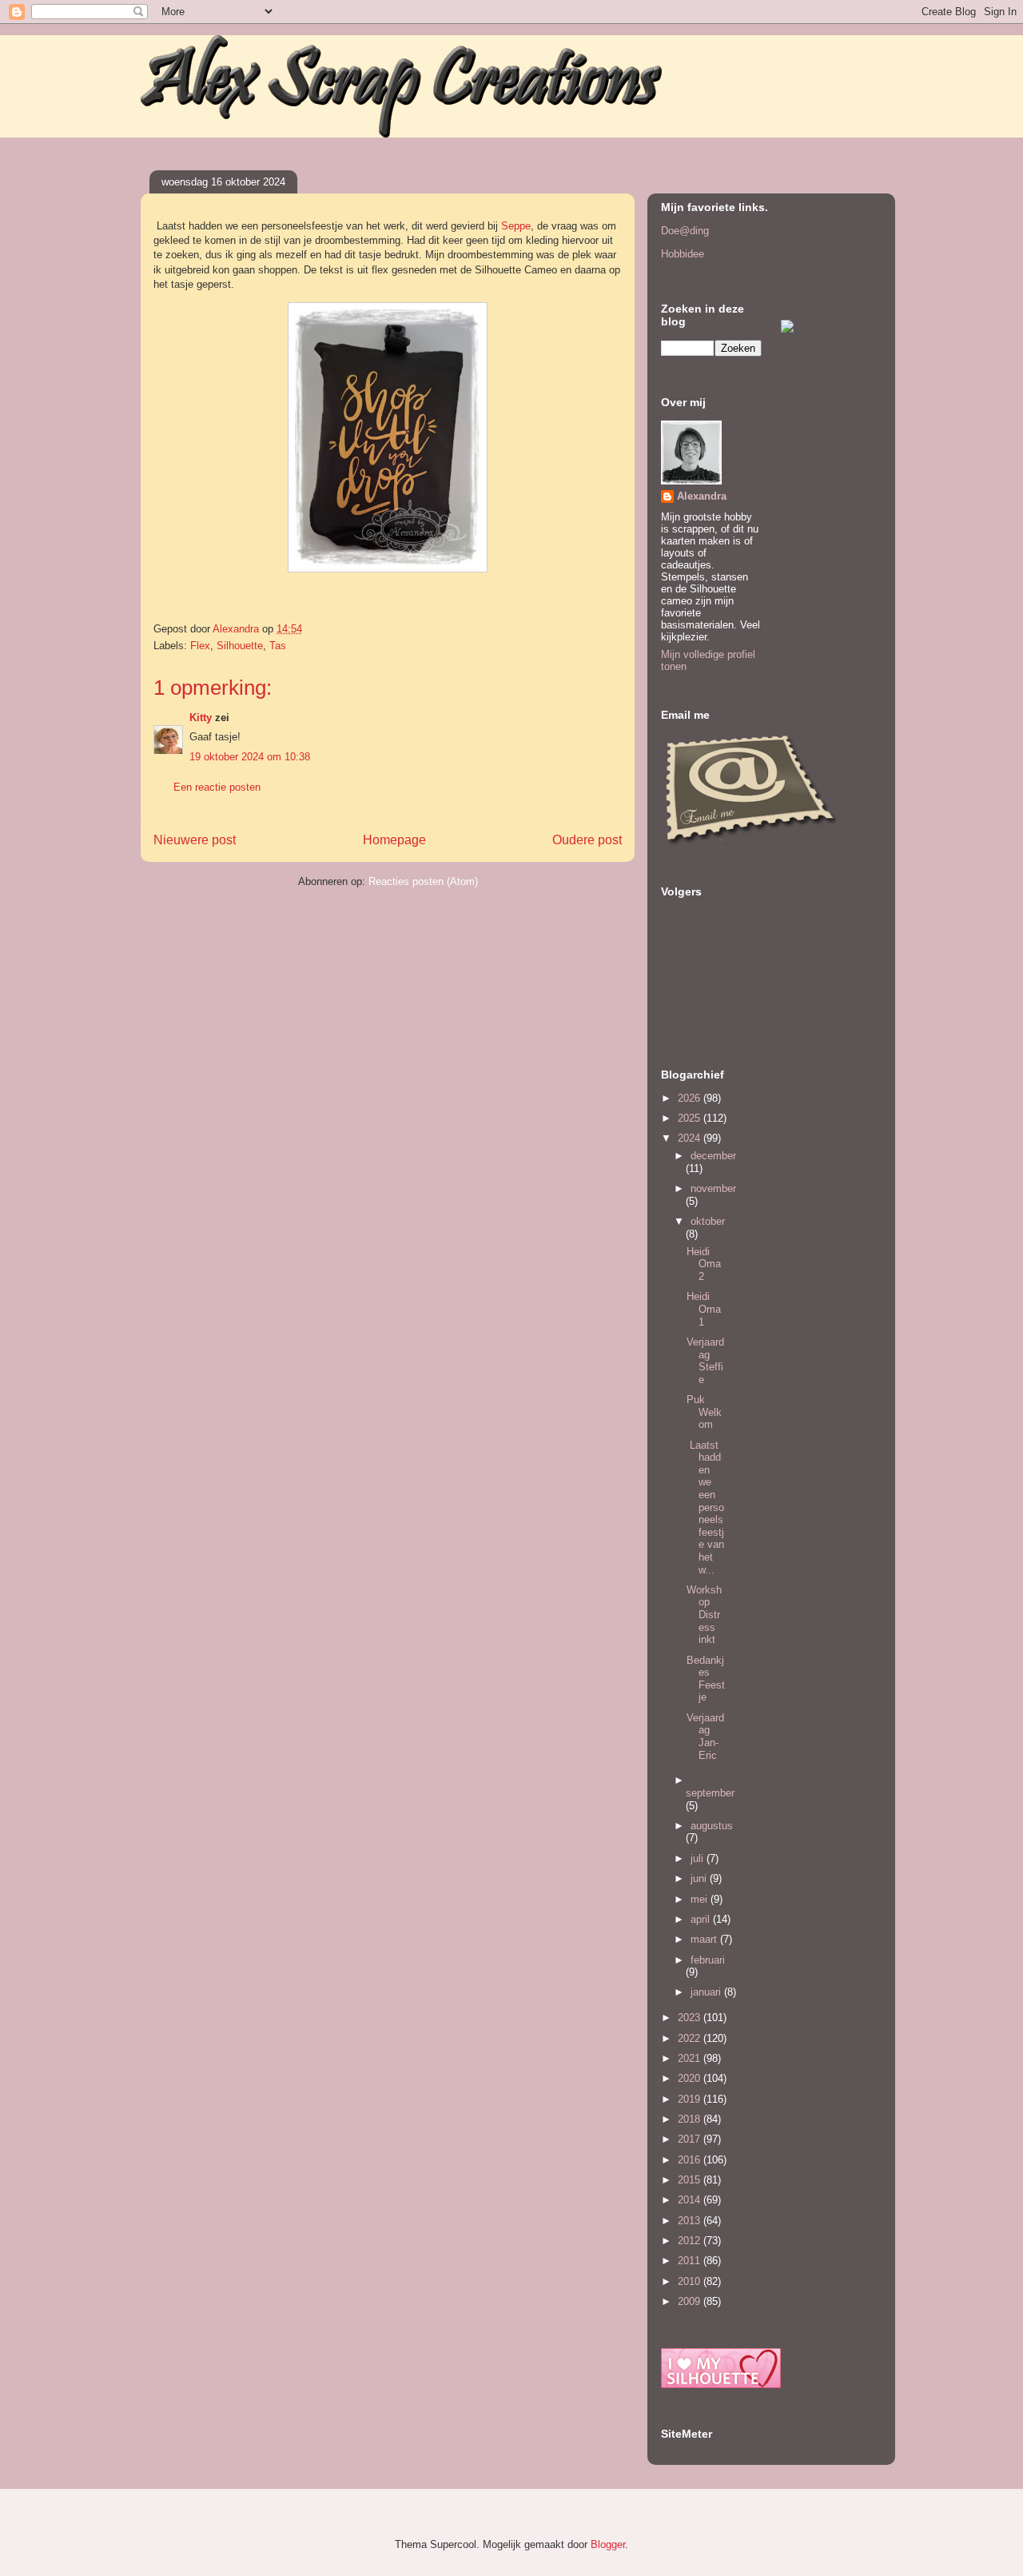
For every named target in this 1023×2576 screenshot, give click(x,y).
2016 (691, 2160)
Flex (200, 646)
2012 (691, 2241)
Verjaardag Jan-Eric (705, 1737)
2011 (691, 2261)
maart (705, 1939)
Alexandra (702, 496)
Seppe (516, 226)
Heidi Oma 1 (704, 1309)
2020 (691, 2078)
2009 (691, 2301)
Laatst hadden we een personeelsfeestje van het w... (705, 1507)
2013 (691, 2221)
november (713, 1188)
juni (700, 1878)
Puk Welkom (704, 1412)
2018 (691, 2119)
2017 (691, 2139)
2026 (691, 1098)
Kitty (201, 718)
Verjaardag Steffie (705, 1361)
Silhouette (240, 646)
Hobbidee (683, 254)
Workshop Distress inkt (704, 1615)
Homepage (394, 840)
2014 (691, 2200)
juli (699, 1858)
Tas (278, 646)
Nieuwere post (195, 840)
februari (708, 1960)
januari (707, 1992)
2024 (691, 1138)
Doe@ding (685, 231)
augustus (712, 1826)
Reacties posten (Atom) (423, 881)
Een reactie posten (217, 787)
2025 (691, 1118)
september (710, 1793)
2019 (691, 2099)
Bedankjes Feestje (706, 1679)
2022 (691, 2038)
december (713, 1156)
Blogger (608, 2544)
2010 (691, 2281)
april (702, 1919)
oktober (708, 1221)
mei (701, 1899)
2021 (691, 2058)
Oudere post (587, 840)
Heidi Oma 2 (704, 1264)
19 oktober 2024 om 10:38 (250, 757)
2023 (691, 2018)
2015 (691, 2180)
